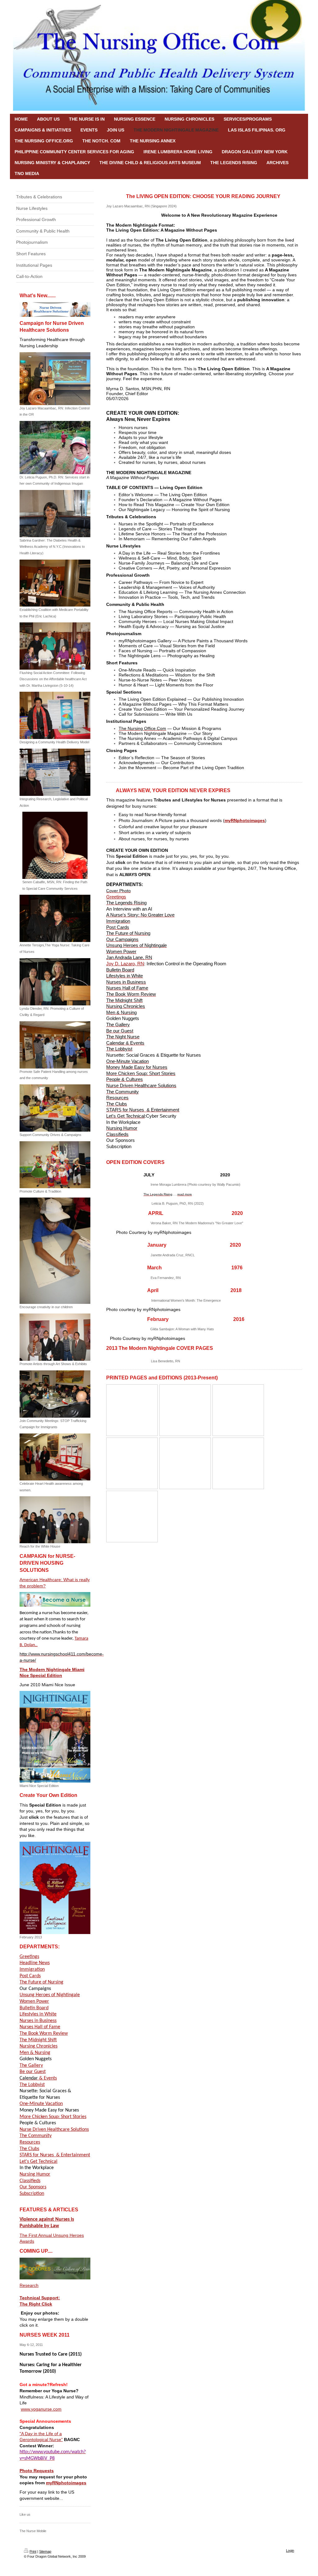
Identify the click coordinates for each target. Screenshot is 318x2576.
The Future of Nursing (41, 1982)
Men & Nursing (35, 2053)
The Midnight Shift (38, 2040)
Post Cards (30, 1976)
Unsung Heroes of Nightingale (50, 1995)
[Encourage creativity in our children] (55, 1251)
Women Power (34, 2001)
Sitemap (45, 2551)
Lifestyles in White (38, 2014)
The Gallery (31, 2066)
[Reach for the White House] (55, 1520)
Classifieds (30, 2181)
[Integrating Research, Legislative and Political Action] (55, 772)
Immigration (32, 1969)
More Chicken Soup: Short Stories (53, 2117)
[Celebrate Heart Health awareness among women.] (55, 1457)
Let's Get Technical (39, 2162)
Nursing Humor (35, 2174)
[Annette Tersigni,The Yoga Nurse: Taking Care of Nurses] (55, 918)
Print (33, 2551)
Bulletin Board (34, 2008)
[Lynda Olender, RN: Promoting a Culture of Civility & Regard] (55, 982)
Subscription (32, 2194)
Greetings (29, 1957)
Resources (30, 2142)
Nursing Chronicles (39, 2046)
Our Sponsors (33, 2187)
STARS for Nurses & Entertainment (55, 2155)
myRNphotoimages (66, 2483)
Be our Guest (33, 2072)
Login (290, 2551)
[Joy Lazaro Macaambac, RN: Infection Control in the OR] (55, 379)
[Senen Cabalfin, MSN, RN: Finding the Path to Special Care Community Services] (55, 845)
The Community (36, 2136)
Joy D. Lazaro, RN (125, 964)
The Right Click (36, 2304)
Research (29, 2285)
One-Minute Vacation (41, 2104)
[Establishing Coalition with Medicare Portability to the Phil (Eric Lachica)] (55, 583)
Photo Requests (37, 2471)
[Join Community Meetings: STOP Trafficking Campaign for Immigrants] (55, 1394)
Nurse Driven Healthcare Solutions (54, 2130)
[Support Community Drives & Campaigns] (55, 1108)
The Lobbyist (32, 2085)
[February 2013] (55, 1888)
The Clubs (29, 2149)
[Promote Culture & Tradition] (55, 1165)
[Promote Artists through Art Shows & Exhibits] (55, 1337)
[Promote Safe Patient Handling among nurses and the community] (55, 1045)
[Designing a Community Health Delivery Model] (55, 715)
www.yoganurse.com (41, 2409)
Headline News (35, 1963)
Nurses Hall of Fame (40, 2027)
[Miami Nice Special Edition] (55, 1737)
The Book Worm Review (44, 2034)
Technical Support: (40, 2298)
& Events (38, 2078)
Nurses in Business (38, 2021)
